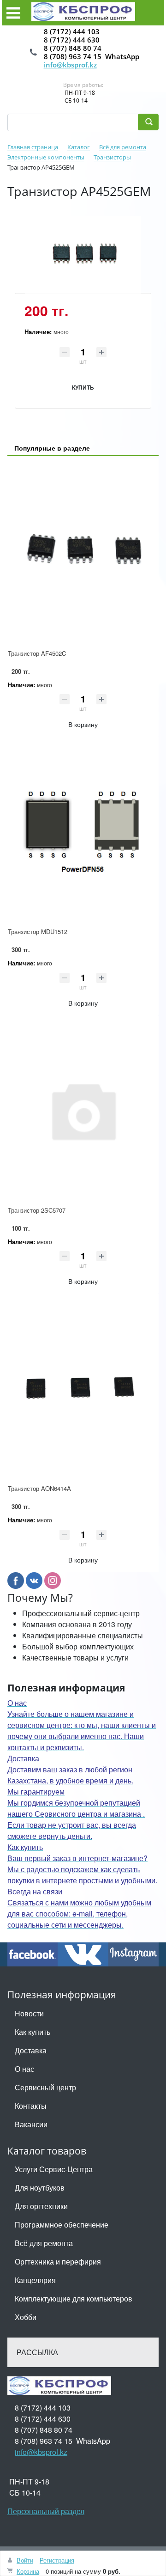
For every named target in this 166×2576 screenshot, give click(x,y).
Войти (25, 2560)
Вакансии (31, 2124)
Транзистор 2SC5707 (37, 1210)
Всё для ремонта (44, 2243)
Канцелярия (35, 2280)
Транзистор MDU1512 (38, 931)
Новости (29, 2013)
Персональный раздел (46, 2511)
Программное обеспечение (62, 2225)
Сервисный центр (45, 2087)
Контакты (31, 2106)
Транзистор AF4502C (37, 653)
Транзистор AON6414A (39, 1488)
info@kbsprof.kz (70, 65)
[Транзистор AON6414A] (83, 1388)
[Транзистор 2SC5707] (83, 1110)
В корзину (83, 724)
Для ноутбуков (40, 2188)
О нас (24, 2069)
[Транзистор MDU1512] (83, 831)
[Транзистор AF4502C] (83, 553)
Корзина (28, 2571)
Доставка (31, 2050)
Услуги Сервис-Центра (54, 2169)
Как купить (33, 2032)
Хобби (26, 2317)
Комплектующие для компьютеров (74, 2298)
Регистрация (57, 2560)
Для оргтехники (41, 2206)
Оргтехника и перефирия (58, 2262)
